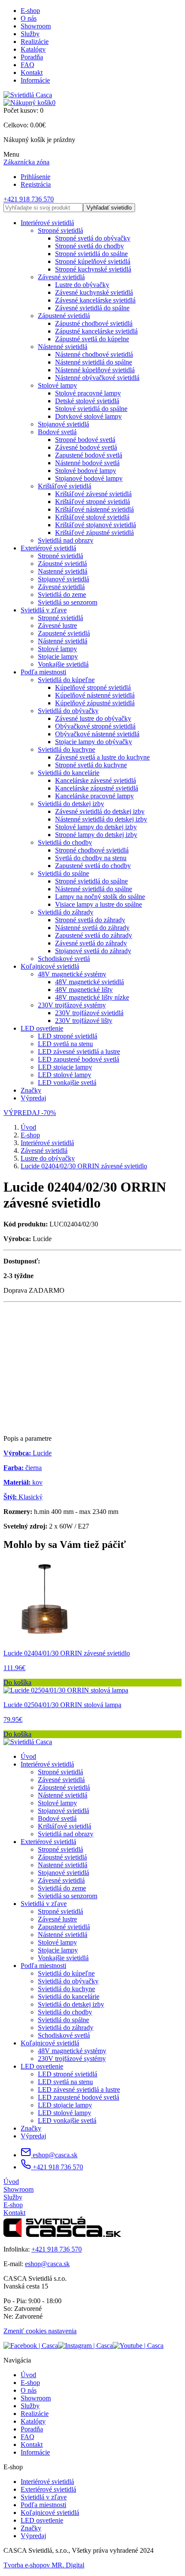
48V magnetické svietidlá (89, 982)
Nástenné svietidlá (63, 347)
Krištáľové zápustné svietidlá (94, 533)
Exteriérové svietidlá (48, 548)
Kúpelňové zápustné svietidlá (95, 703)
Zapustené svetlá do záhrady (94, 935)
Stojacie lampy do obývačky (94, 742)
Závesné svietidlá (61, 277)
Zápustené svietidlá (64, 316)
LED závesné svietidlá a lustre (79, 1052)
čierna (23, 1468)
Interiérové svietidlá (47, 223)
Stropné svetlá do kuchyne (91, 765)
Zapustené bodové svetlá (89, 455)
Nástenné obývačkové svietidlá (97, 378)
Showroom (36, 26)
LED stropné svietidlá (68, 1036)
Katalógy (33, 49)
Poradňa (32, 57)
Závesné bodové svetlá (86, 447)
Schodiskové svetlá (64, 959)
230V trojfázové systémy (72, 1005)
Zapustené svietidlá (64, 633)
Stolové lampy (57, 385)
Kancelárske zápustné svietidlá (97, 788)
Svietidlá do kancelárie (69, 773)
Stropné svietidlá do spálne (91, 254)
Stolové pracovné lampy (88, 393)
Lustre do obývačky (82, 285)
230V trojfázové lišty (84, 1021)
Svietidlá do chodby (65, 842)
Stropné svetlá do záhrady (90, 920)
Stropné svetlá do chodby (89, 246)
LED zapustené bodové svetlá (79, 1059)
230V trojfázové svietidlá (89, 1013)
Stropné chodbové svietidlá (92, 850)
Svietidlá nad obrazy (66, 540)
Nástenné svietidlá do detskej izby (101, 819)
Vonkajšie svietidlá (63, 664)
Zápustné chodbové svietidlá (94, 323)
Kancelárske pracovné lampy (94, 796)
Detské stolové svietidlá (87, 401)
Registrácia (36, 184)
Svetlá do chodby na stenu (91, 858)
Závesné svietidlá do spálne (92, 308)
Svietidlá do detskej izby (71, 804)
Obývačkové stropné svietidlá (95, 726)
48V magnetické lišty (84, 990)
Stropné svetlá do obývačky (93, 238)
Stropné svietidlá (60, 230)
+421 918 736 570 (29, 199)
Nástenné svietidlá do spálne (94, 362)
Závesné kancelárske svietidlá (95, 300)
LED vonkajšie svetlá (67, 1083)
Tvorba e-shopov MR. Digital (44, 2565)
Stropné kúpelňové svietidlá (93, 261)
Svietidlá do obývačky (68, 711)
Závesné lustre (57, 625)
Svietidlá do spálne (63, 873)
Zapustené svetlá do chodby (93, 866)
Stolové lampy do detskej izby (96, 827)
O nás (29, 18)
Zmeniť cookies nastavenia (40, 2331)
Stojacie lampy (58, 656)
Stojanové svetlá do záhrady (93, 951)
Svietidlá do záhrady (66, 912)
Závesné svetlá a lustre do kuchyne (102, 757)
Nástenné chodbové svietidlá (94, 354)
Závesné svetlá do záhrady (91, 943)
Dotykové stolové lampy (88, 416)
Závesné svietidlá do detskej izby (100, 811)
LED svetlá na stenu (65, 1044)
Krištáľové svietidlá (65, 486)
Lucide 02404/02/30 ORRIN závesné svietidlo (84, 1166)
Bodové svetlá (57, 432)
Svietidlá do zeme (62, 595)
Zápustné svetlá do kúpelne (92, 339)
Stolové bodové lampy (86, 471)
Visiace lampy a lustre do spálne (99, 904)
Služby (30, 34)
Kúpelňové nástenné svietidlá (95, 695)
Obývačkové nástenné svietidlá (97, 734)
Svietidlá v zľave (44, 610)
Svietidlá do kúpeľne (66, 680)
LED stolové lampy (65, 1075)
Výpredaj (33, 1098)
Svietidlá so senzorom (68, 602)
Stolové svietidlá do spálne (91, 409)
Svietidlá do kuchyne (66, 749)
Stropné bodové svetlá (85, 440)
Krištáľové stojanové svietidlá (96, 525)
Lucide (28, 1453)
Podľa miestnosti (43, 672)
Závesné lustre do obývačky (93, 718)
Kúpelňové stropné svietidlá (93, 687)
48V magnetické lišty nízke (92, 997)
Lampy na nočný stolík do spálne (100, 897)
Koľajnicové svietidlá (50, 966)
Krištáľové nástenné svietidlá (94, 509)
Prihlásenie (35, 177)
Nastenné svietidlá (63, 571)
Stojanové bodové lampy (89, 478)
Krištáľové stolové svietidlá (92, 517)
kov (23, 1482)
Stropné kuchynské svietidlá (93, 269)
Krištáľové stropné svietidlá (92, 502)
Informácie (35, 80)
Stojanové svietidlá (63, 424)
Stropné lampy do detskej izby (96, 835)
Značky (31, 1090)
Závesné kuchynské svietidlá (94, 292)
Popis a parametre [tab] (28, 1438)
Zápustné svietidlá (62, 564)
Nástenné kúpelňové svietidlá (95, 370)
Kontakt (32, 73)
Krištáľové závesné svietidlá (93, 494)
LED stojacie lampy (65, 1067)
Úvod (28, 1127)
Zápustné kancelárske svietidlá (96, 331)
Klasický (23, 1497)
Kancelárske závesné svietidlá (96, 780)
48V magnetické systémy (72, 974)
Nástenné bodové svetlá (87, 463)
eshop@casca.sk (54, 2155)
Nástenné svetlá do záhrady (92, 928)
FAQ (28, 65)
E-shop (30, 11)
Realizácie (35, 42)
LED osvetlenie (42, 1028)
